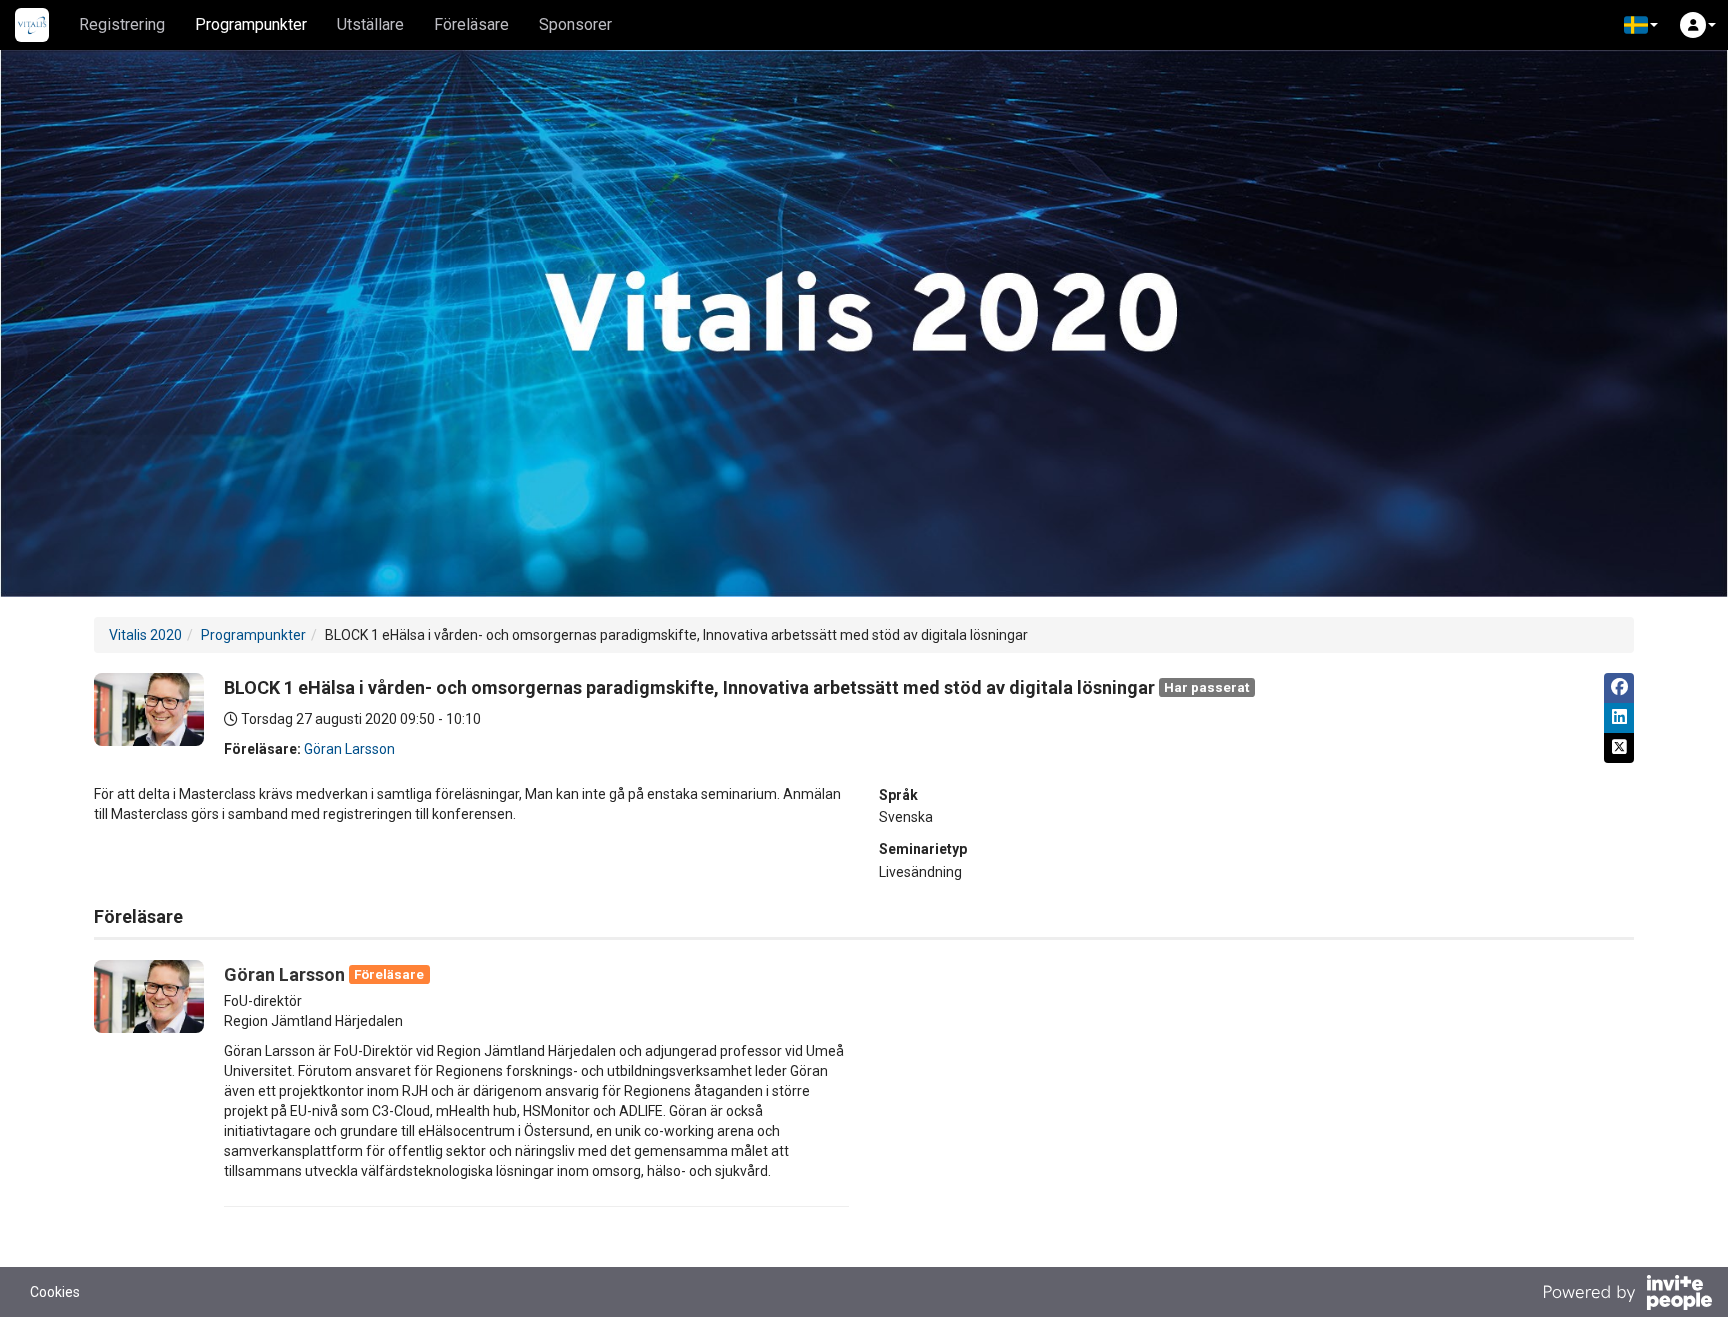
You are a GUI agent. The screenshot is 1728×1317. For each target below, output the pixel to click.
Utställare (370, 24)
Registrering (122, 24)
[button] (1641, 25)
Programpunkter (251, 24)
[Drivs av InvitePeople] (1627, 1295)
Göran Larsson (349, 749)
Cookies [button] (55, 1292)
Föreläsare (471, 24)
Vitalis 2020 (145, 635)
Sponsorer (575, 24)
